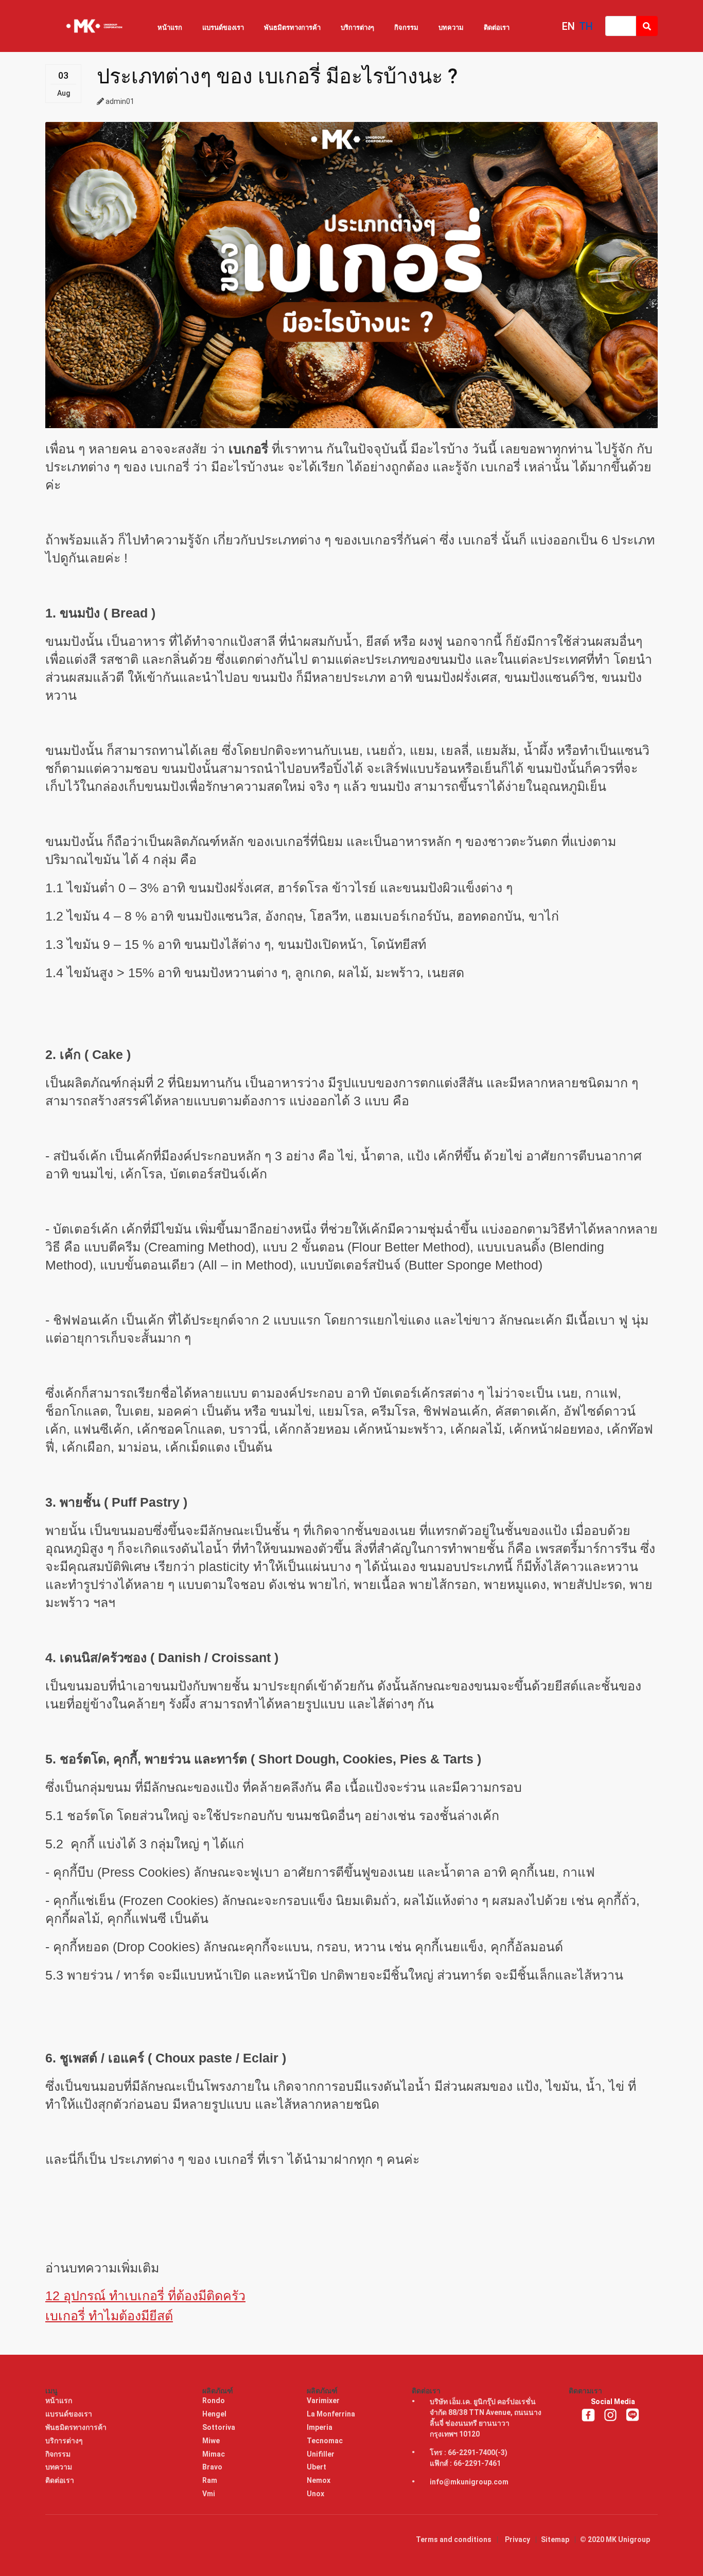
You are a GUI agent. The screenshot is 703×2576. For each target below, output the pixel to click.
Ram (210, 2480)
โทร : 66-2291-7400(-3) (469, 2453)
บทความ (451, 28)
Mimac (214, 2454)
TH (586, 26)
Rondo (214, 2401)
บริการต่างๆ (357, 28)
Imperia (320, 2427)
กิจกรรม (406, 28)
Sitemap (555, 2539)
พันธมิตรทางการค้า (292, 28)
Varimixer (324, 2401)
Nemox (319, 2480)
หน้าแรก (170, 28)
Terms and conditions (454, 2539)
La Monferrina (332, 2414)
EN (568, 26)
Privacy (517, 2539)
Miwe (212, 2441)
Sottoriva (219, 2427)
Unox (316, 2494)
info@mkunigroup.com (469, 2482)
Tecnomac (326, 2441)
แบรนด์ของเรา (223, 28)
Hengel (215, 2414)
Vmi (209, 2494)
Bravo (213, 2467)
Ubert (317, 2467)
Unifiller (321, 2454)
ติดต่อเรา (497, 28)
